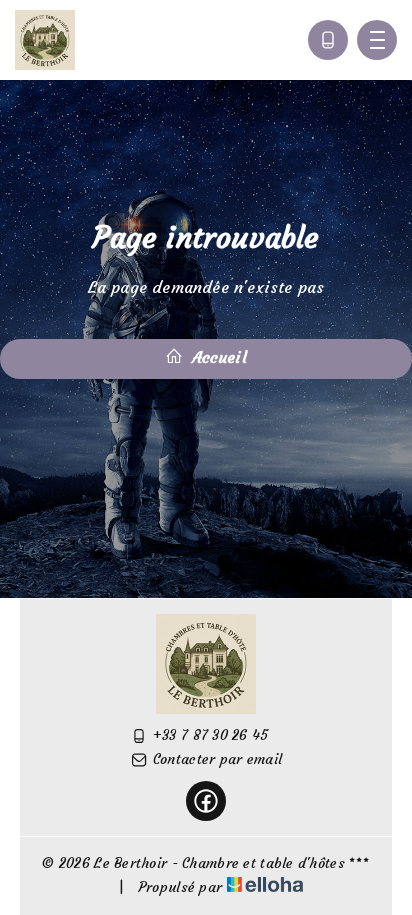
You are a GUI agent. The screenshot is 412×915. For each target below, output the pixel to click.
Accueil (216, 357)
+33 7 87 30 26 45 (211, 735)
